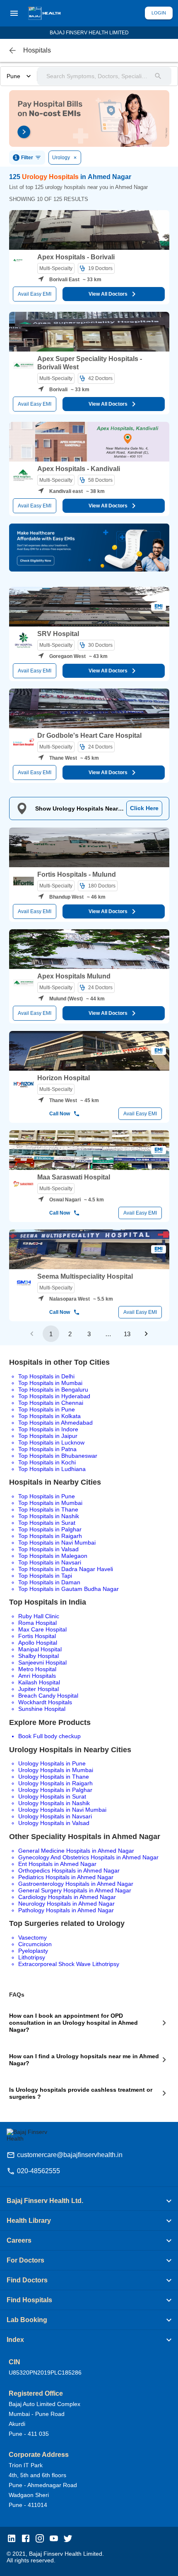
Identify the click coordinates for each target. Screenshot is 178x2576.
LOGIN (159, 13)
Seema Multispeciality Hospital (85, 1276)
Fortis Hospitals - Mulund (77, 874)
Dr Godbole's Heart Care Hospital (89, 735)
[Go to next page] (146, 1334)
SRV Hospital (58, 634)
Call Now (60, 1114)
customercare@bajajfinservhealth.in (70, 2155)
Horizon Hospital (64, 1078)
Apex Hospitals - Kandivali (79, 469)
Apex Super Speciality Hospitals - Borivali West (90, 363)
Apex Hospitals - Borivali (76, 257)
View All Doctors (108, 294)
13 (127, 1334)
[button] (89, 2201)
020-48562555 (38, 2171)
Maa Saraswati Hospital (74, 1177)
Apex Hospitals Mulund (74, 976)
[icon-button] (12, 50)
